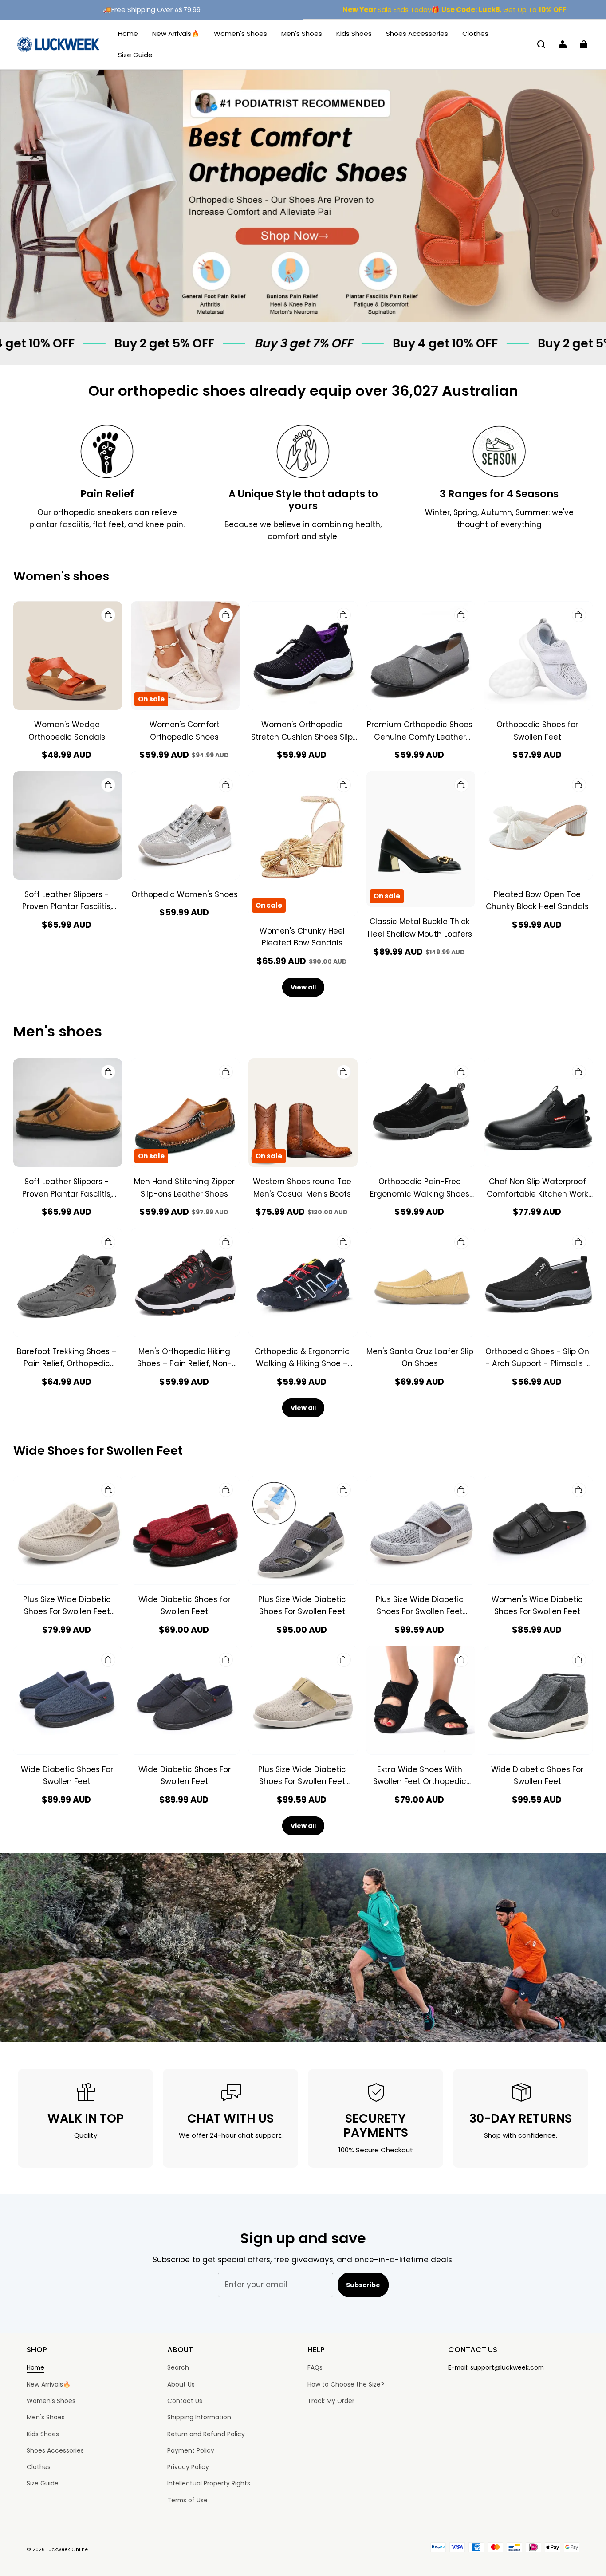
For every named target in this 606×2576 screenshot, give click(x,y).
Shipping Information (199, 2417)
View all (303, 987)
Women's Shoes (240, 33)
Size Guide (135, 55)
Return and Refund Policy (206, 2434)
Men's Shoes (302, 33)
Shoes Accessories (417, 33)
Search (178, 2367)
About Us (181, 2384)
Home (128, 33)
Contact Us (185, 2401)
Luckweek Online (67, 2550)
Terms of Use (187, 2500)
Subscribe (363, 2285)
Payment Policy (191, 2450)
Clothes (475, 33)
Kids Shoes (354, 33)
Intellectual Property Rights (209, 2483)
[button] (541, 44)
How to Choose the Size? (346, 2384)
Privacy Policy (188, 2467)
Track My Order (331, 2401)
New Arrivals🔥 (176, 33)
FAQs (315, 2367)
